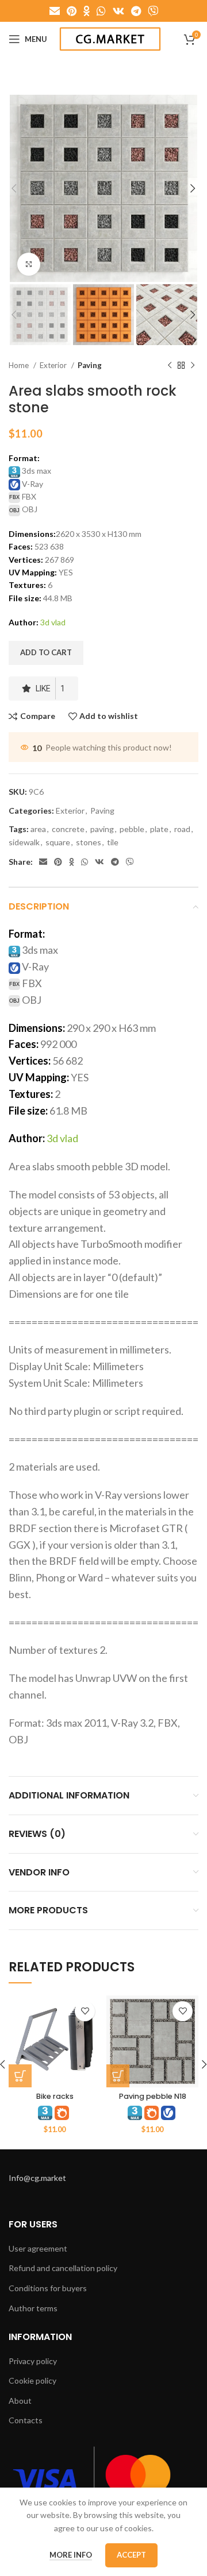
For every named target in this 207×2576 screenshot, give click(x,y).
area (38, 829)
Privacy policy (33, 2361)
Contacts (26, 2420)
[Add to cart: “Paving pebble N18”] (118, 2076)
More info (71, 2555)
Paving (90, 365)
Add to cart (46, 652)
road (182, 829)
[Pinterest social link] (72, 11)
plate (159, 829)
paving (102, 829)
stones (89, 842)
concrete (68, 829)
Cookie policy (32, 2380)
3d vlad (53, 622)
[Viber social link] (153, 11)
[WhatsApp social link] (101, 11)
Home (20, 365)
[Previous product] (170, 366)
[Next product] (193, 366)
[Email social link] (55, 11)
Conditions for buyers (48, 2288)
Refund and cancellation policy (63, 2268)
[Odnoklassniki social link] (87, 11)
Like (50, 689)
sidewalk (24, 842)
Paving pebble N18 (153, 2096)
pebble (132, 829)
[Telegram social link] (136, 11)
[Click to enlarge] (29, 264)
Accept (131, 2555)
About (20, 2401)
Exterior (54, 365)
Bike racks (55, 2096)
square (58, 842)
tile (113, 842)
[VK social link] (118, 11)
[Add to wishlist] (85, 2011)
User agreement (38, 2248)
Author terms (33, 2308)
